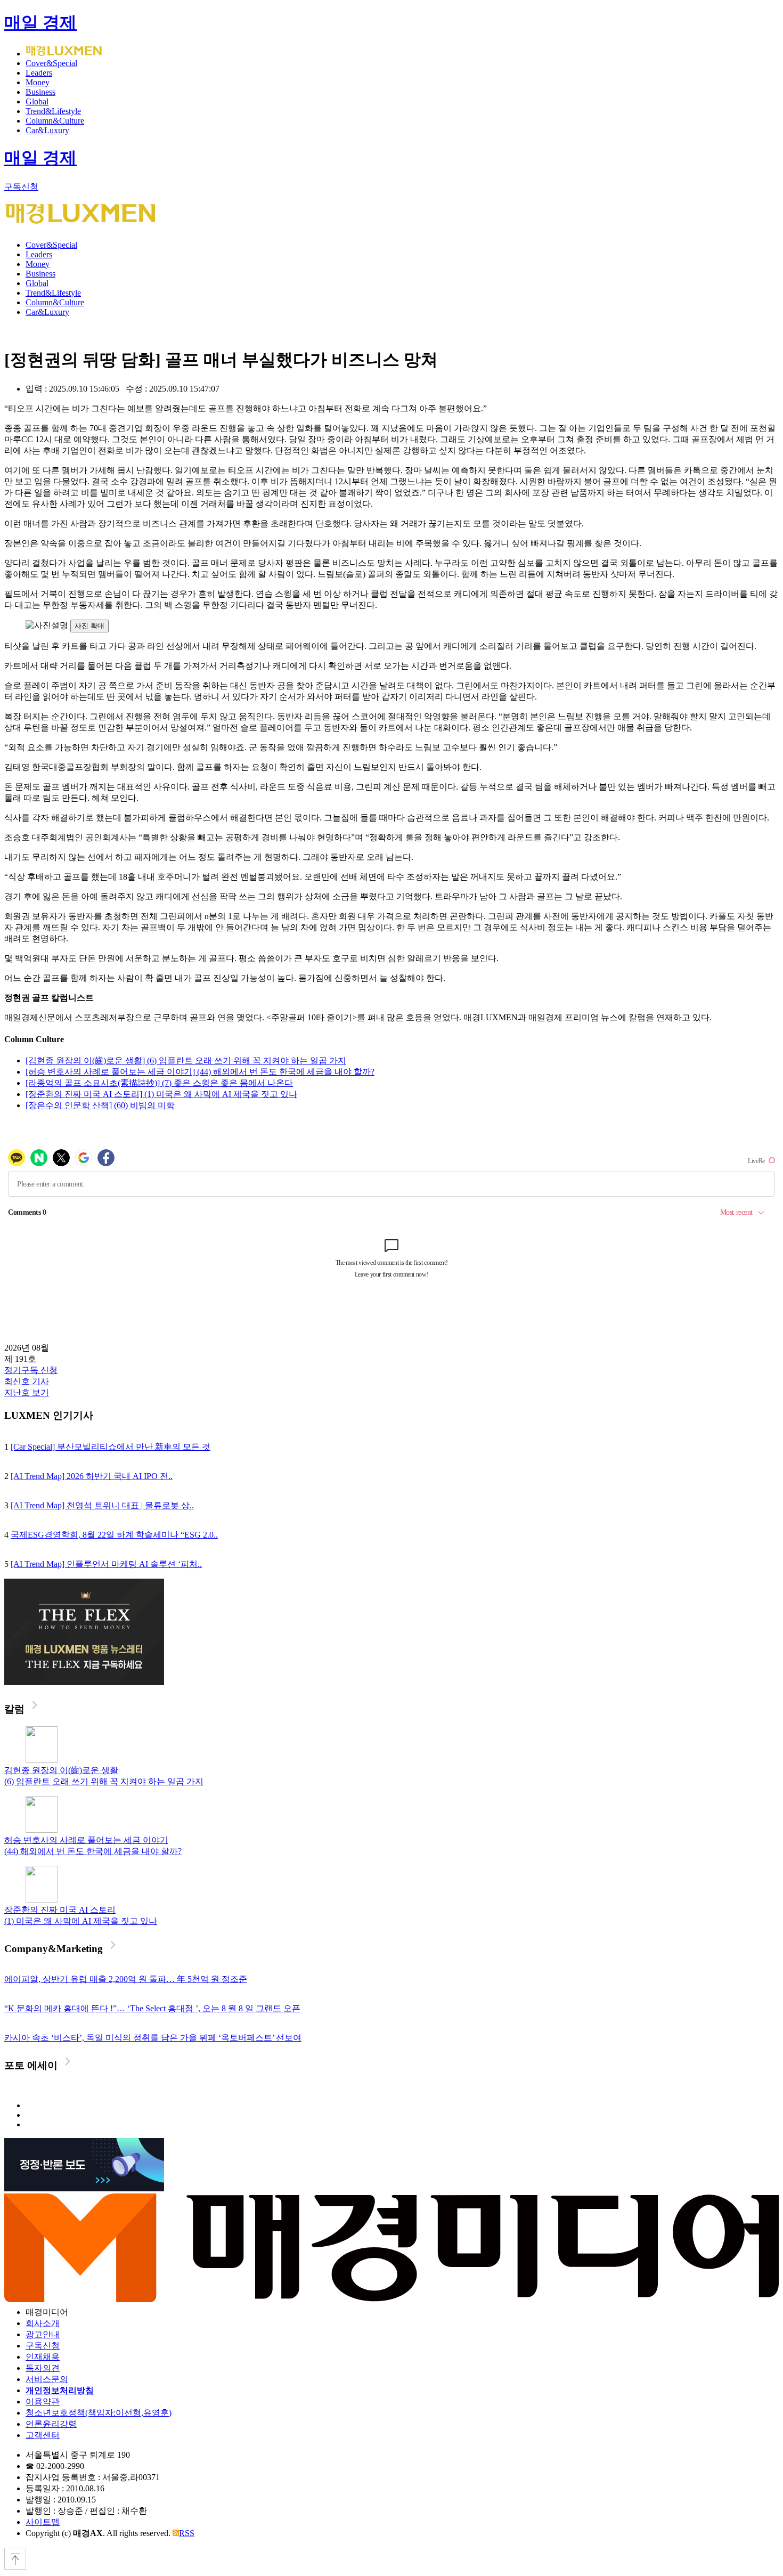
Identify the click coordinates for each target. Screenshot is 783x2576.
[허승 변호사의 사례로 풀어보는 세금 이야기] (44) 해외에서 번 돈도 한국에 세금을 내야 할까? (200, 1072)
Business (40, 92)
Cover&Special (51, 63)
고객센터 (43, 2435)
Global (37, 101)
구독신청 (21, 187)
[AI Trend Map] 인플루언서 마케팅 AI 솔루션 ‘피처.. (106, 1564)
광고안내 (43, 2334)
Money (38, 82)
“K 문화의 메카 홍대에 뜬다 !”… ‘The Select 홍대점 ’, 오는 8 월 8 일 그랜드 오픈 (152, 2008)
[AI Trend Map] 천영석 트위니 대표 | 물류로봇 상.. (102, 1505)
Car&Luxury (47, 130)
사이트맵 (43, 2522)
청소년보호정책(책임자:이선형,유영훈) (99, 2413)
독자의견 (43, 2368)
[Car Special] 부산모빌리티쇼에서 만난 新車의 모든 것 (111, 1447)
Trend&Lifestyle (53, 111)
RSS (187, 2533)
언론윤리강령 (51, 2424)
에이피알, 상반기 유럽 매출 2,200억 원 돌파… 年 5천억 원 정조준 (126, 1979)
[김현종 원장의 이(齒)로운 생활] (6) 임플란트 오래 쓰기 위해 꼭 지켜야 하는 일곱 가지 (186, 1061)
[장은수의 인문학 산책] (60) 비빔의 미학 (100, 1105)
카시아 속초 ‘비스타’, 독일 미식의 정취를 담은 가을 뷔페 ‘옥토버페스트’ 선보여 (153, 2038)
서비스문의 (47, 2379)
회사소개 (43, 2323)
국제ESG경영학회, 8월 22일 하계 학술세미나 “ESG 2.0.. (114, 1535)
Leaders (39, 73)
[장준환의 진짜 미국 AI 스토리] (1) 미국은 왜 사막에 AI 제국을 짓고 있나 (161, 1094)
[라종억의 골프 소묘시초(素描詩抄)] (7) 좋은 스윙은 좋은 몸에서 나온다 (159, 1083)
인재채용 (43, 2357)
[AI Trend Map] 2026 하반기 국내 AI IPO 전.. (92, 1476)
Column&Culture (55, 121)
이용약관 (43, 2402)
